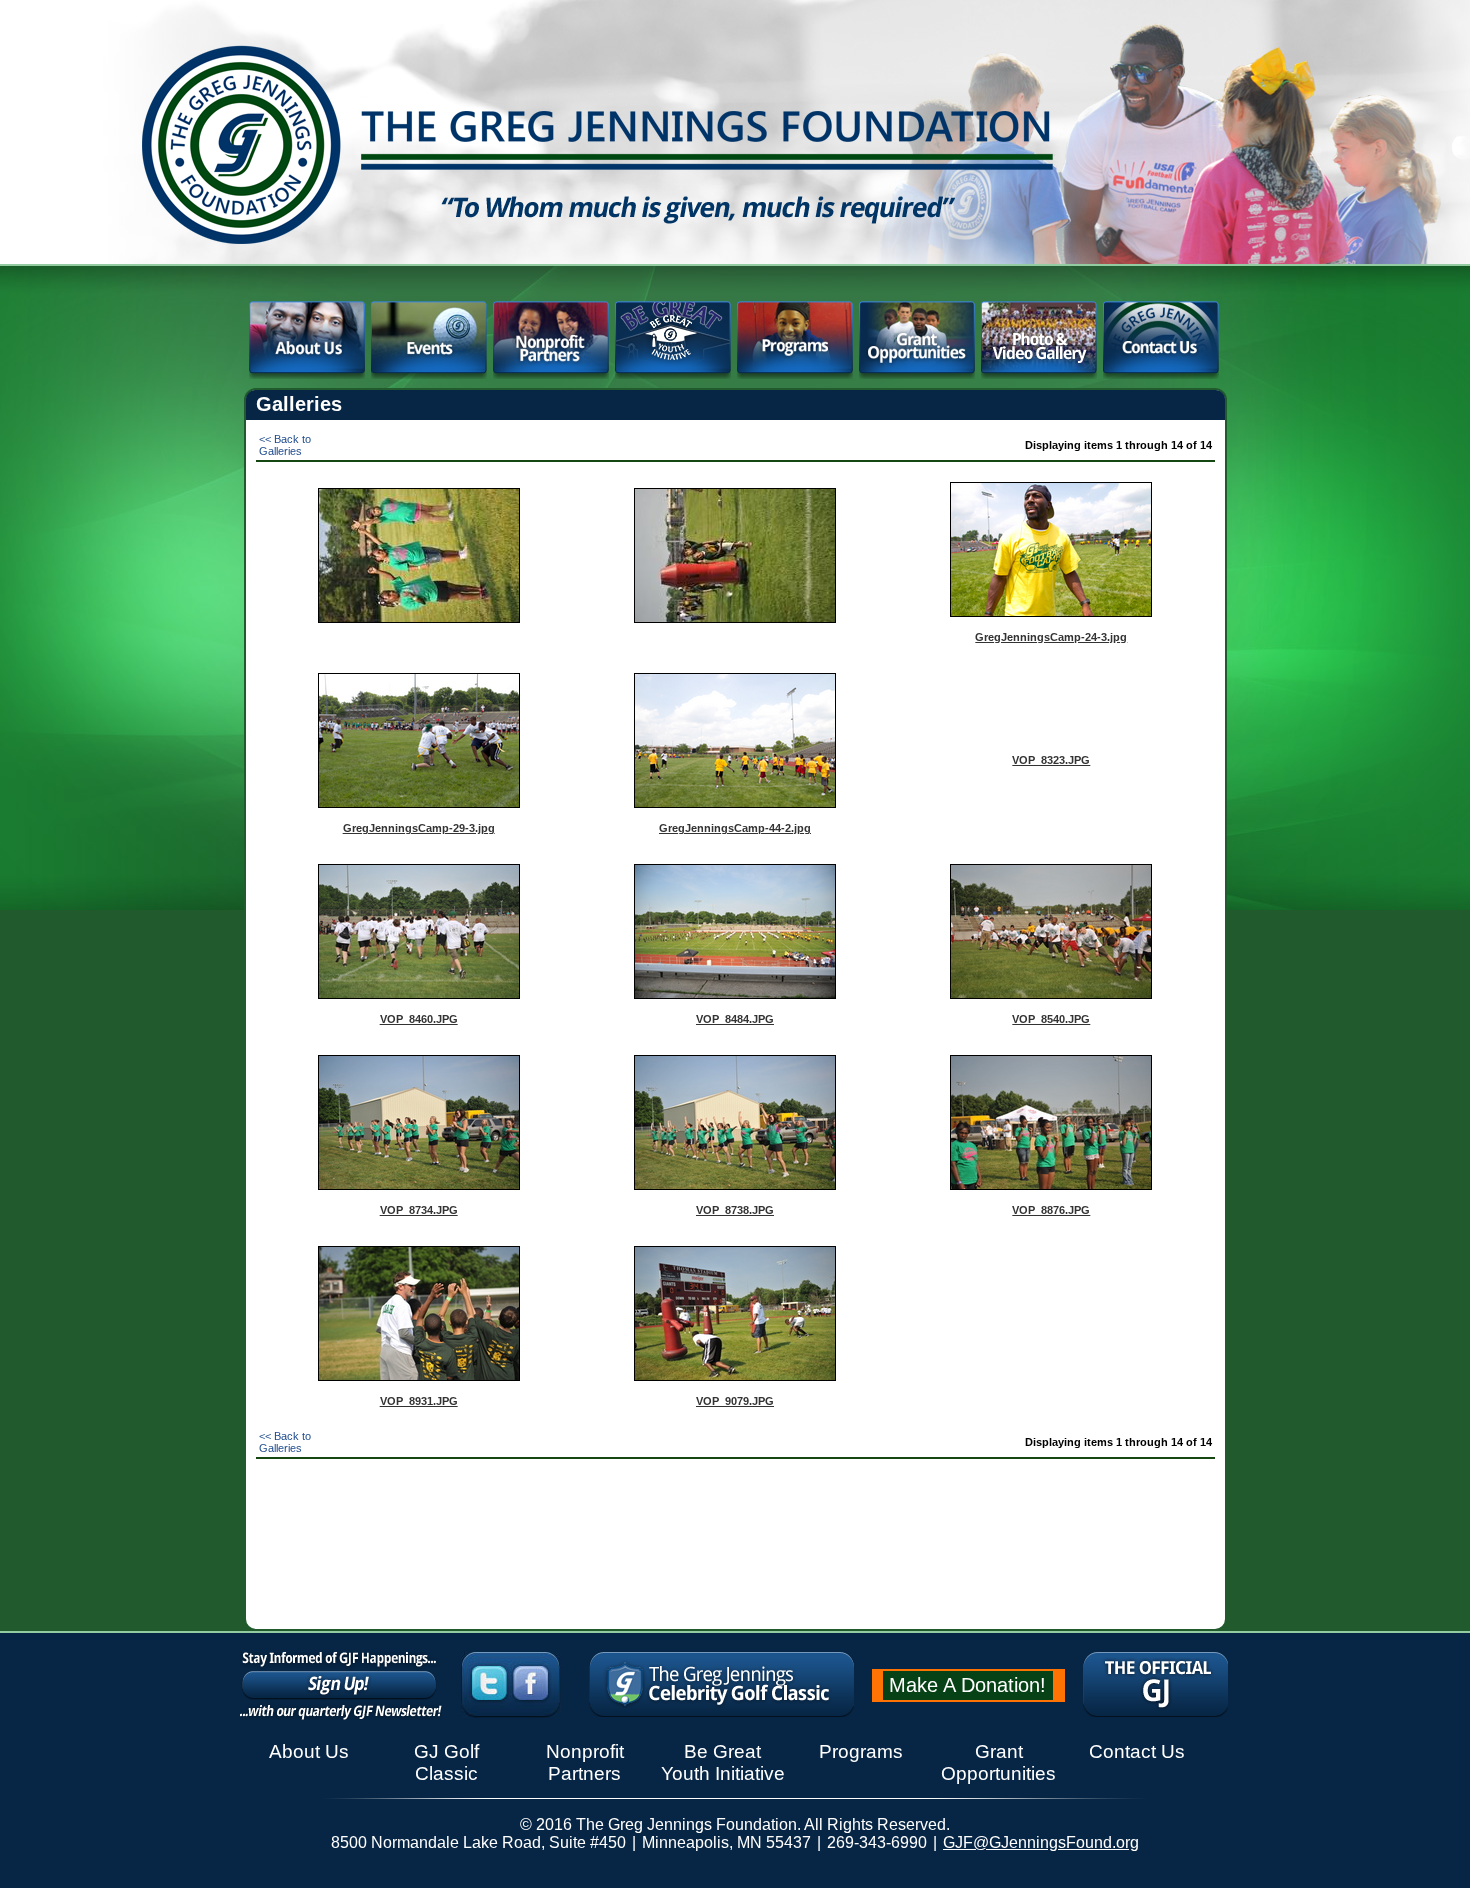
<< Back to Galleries (285, 445)
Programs (861, 1751)
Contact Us (1137, 1751)
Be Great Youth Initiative (723, 1762)
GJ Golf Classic (446, 1762)
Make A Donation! (967, 1685)
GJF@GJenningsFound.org (1041, 1842)
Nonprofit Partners (585, 1762)
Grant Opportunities (998, 1762)
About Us (309, 1751)
